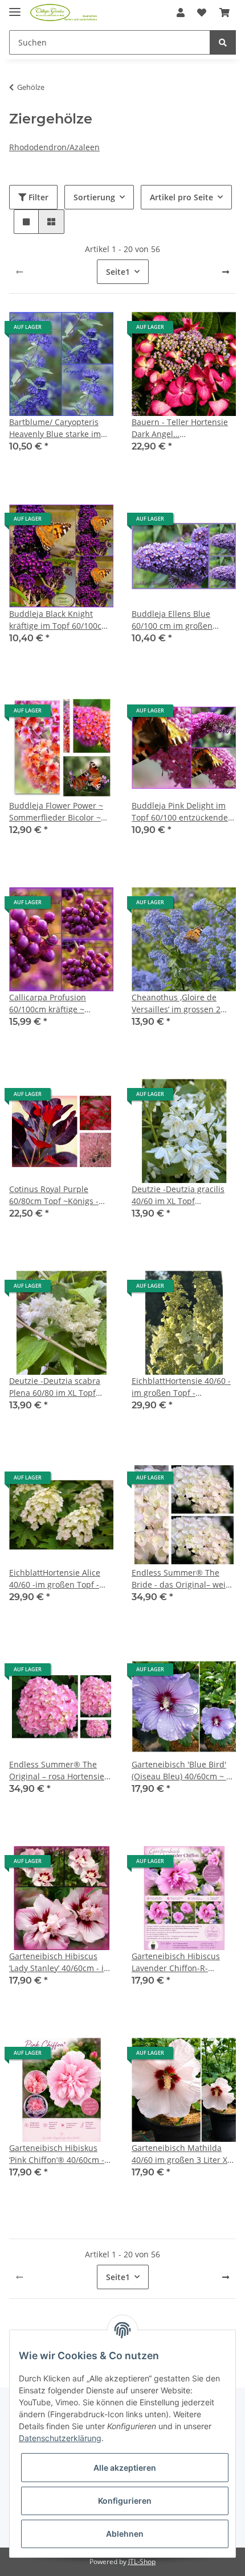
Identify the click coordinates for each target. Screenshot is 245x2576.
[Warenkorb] (224, 13)
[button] (181, 13)
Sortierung (94, 197)
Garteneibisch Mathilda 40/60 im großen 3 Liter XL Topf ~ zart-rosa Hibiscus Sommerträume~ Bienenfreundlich (181, 2154)
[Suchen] (223, 42)
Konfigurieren (125, 2501)
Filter (37, 197)
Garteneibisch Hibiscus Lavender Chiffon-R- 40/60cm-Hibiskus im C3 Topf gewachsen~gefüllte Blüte (179, 1962)
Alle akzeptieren (125, 2468)
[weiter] (226, 272)
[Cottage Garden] (64, 13)
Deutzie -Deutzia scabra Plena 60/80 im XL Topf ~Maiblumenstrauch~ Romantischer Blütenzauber (55, 1387)
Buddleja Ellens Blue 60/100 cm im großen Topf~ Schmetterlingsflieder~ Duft (175, 620)
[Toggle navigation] (15, 7)
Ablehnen (125, 2534)
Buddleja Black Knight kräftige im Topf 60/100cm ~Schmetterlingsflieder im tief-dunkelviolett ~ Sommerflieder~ (59, 620)
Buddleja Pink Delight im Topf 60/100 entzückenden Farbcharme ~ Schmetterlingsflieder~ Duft (182, 812)
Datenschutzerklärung (60, 2438)
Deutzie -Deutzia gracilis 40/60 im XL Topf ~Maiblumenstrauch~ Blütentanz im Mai (178, 1195)
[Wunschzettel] (202, 13)
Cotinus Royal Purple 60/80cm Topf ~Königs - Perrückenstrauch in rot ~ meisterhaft (58, 1195)
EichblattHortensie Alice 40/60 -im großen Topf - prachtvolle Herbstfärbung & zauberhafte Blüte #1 (60, 1579)
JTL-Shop (142, 2561)
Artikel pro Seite (181, 197)
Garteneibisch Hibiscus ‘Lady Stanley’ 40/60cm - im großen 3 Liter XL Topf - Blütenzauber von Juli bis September (60, 1962)
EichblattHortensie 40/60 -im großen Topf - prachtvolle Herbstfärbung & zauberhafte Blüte (182, 1387)
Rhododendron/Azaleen (54, 147)
